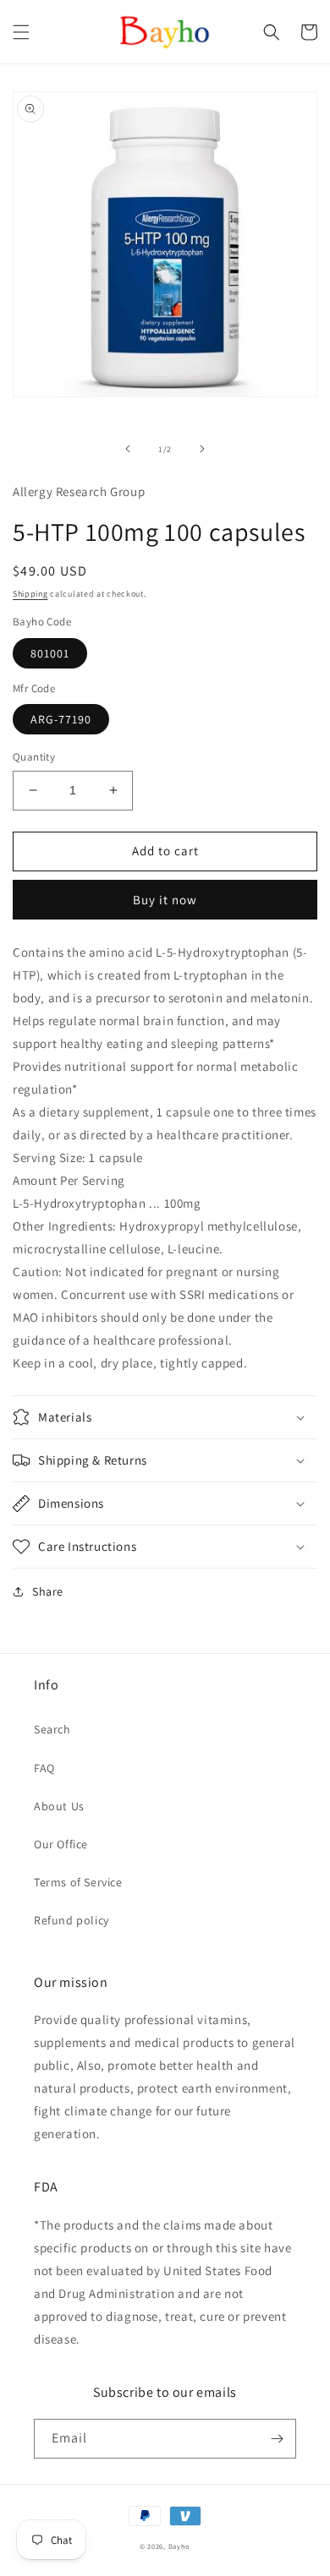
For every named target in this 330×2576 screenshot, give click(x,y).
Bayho (180, 2546)
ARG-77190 (61, 719)
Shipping (30, 594)
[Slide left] (128, 449)
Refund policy (71, 1920)
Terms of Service (78, 1882)
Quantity (34, 757)
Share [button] (48, 1591)
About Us (59, 1806)
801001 (50, 653)
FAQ (44, 1768)
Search (52, 1729)
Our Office (61, 1844)
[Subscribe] (277, 2439)
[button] (21, 32)
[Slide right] (202, 449)
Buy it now (165, 900)
